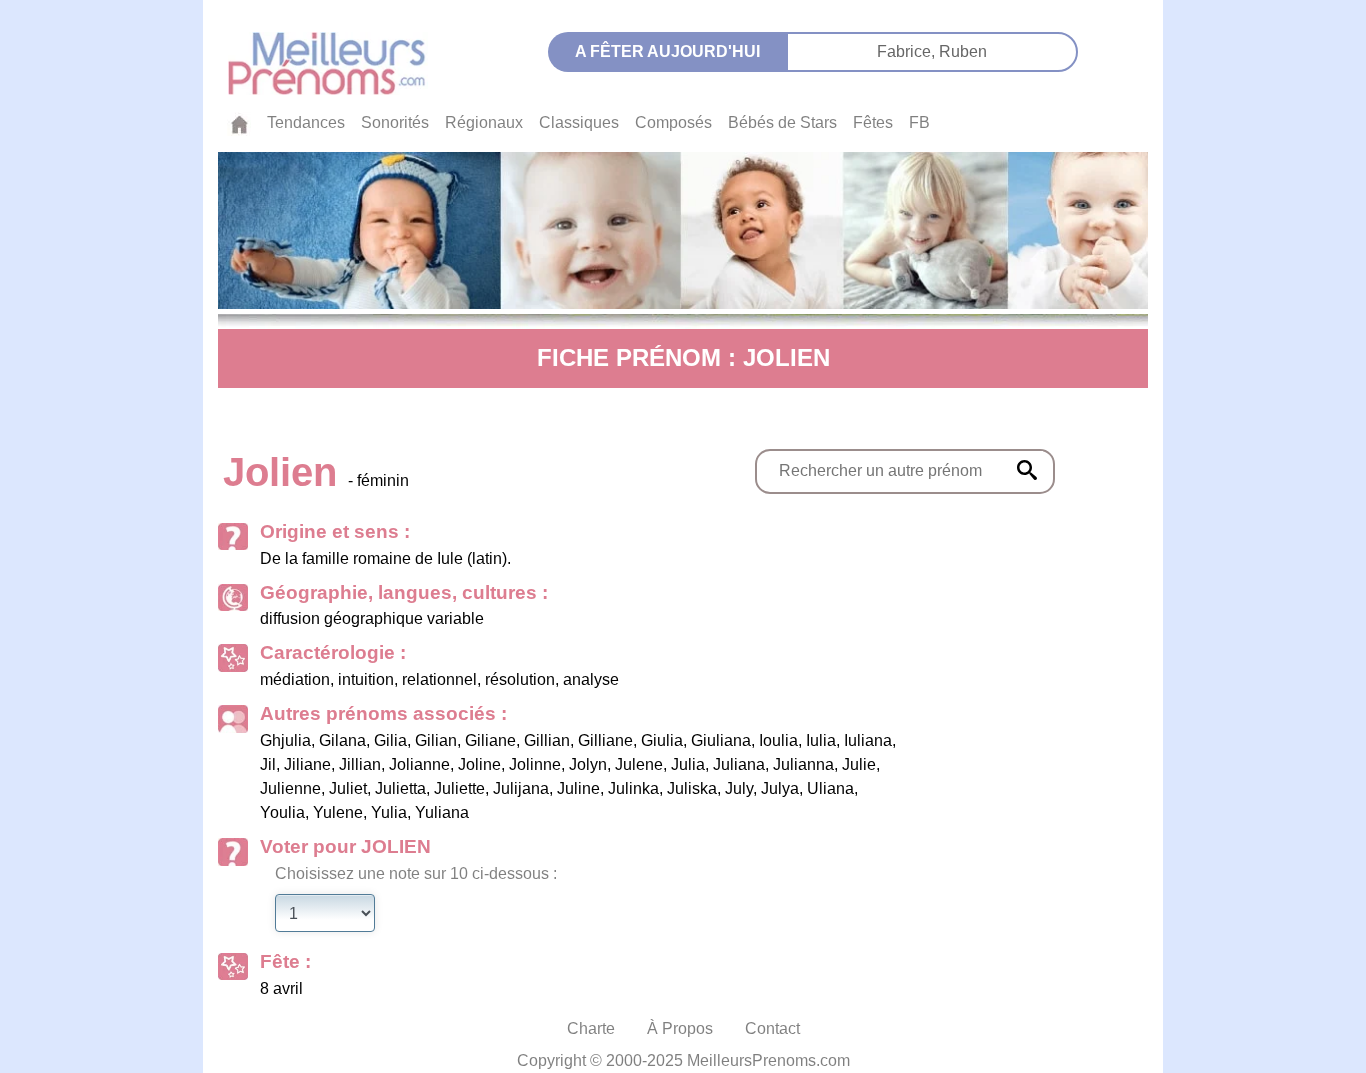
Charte (591, 1028)
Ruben (963, 51)
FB (919, 122)
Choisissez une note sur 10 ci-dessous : (416, 873)
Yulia (389, 812)
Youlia (282, 812)
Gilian (436, 740)
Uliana (830, 788)
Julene (639, 764)
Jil (268, 764)
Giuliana (721, 740)
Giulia (662, 740)
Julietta (400, 788)
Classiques (579, 122)
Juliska (692, 788)
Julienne (290, 788)
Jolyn (588, 764)
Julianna (803, 764)
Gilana (342, 740)
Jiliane (307, 764)
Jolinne (535, 764)
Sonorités (395, 122)
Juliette (459, 788)
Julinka (633, 788)
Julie (859, 764)
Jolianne (419, 764)
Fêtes (873, 122)
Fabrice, (908, 51)
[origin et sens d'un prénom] (1027, 470)
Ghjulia (285, 740)
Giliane (490, 740)
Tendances (306, 122)
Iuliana (868, 740)
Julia (688, 764)
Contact (772, 1028)
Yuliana (442, 812)
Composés (673, 122)
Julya (780, 788)
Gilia (390, 740)
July (739, 788)
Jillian (360, 764)
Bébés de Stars (782, 122)
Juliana (739, 764)
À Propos (680, 1028)
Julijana (521, 788)
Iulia (821, 740)
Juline (578, 788)
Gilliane (605, 740)
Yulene (338, 812)
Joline (479, 764)
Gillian (547, 740)
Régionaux (484, 122)
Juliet (348, 788)
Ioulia (778, 740)
